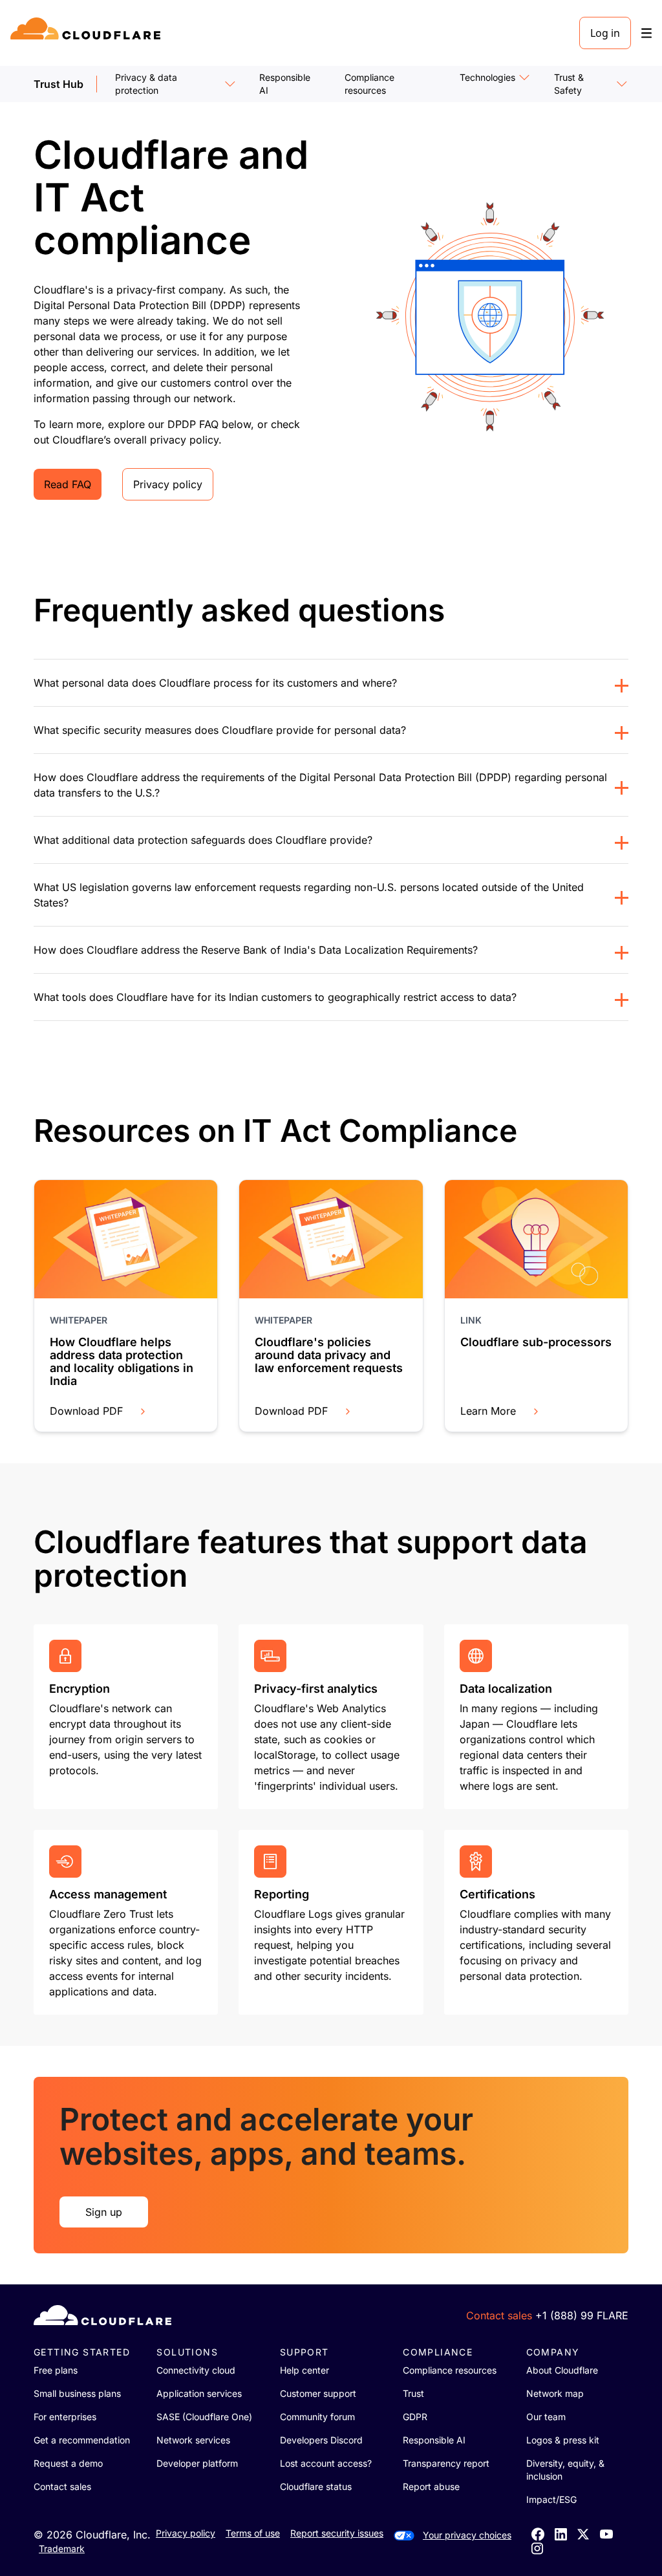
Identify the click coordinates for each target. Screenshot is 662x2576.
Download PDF (86, 1411)
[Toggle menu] (646, 33)
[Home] (88, 33)
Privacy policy (168, 484)
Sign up (104, 2212)
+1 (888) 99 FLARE (582, 2315)
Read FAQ (68, 484)
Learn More (488, 1411)
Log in (605, 33)
